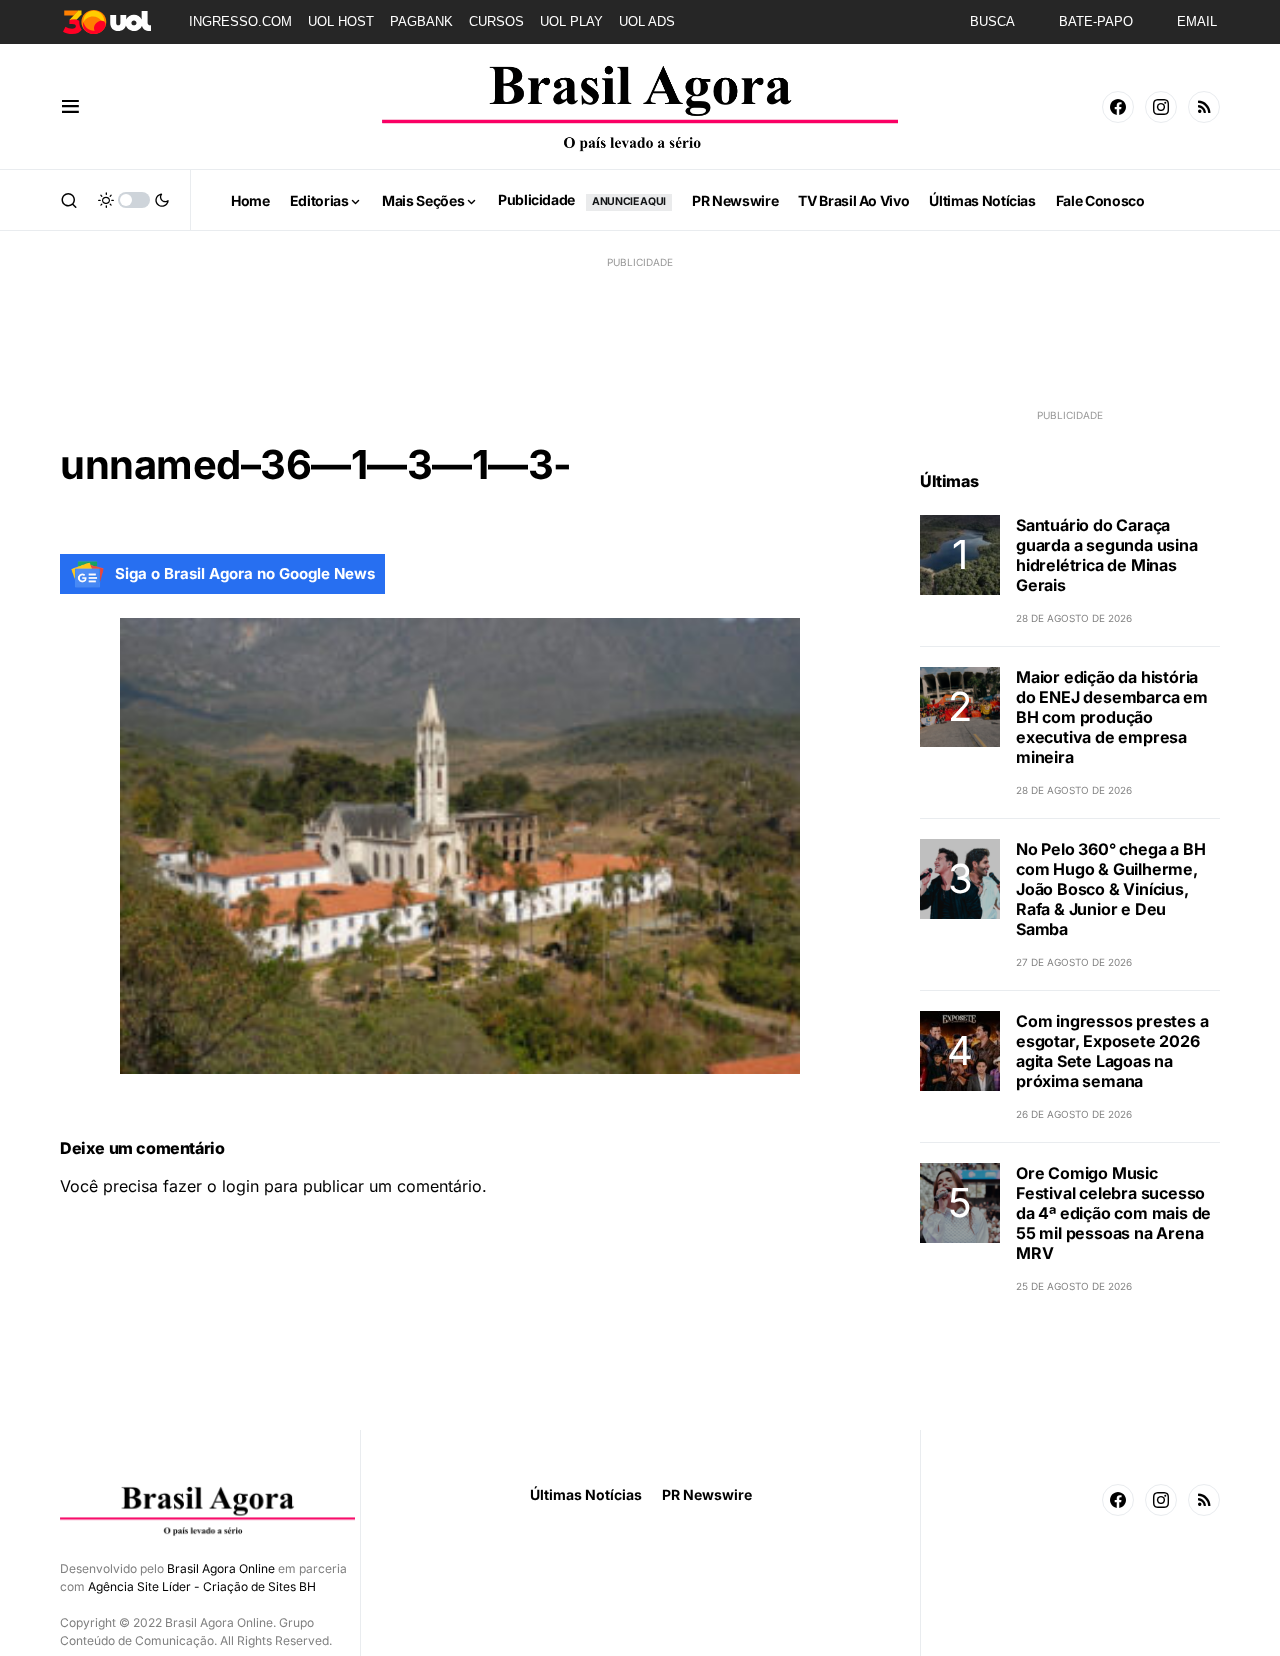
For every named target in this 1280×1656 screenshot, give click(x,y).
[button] (70, 107)
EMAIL (1197, 21)
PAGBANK (421, 21)
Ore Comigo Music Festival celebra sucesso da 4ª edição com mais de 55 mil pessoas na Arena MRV (1113, 1213)
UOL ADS (647, 21)
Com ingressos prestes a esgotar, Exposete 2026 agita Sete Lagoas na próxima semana (1112, 1051)
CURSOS (496, 21)
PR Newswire (707, 1494)
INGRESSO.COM (240, 21)
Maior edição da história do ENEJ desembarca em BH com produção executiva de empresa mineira (1112, 717)
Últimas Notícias (586, 1494)
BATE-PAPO (1096, 21)
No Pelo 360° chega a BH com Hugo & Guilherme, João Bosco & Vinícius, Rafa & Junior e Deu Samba (1110, 889)
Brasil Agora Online (221, 1568)
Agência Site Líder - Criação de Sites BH (202, 1586)
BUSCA (992, 21)
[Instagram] (1161, 107)
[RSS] (1204, 107)
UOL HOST (341, 21)
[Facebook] (1118, 107)
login (240, 1186)
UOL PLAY (571, 21)
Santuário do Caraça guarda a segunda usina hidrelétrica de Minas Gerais (1107, 555)
